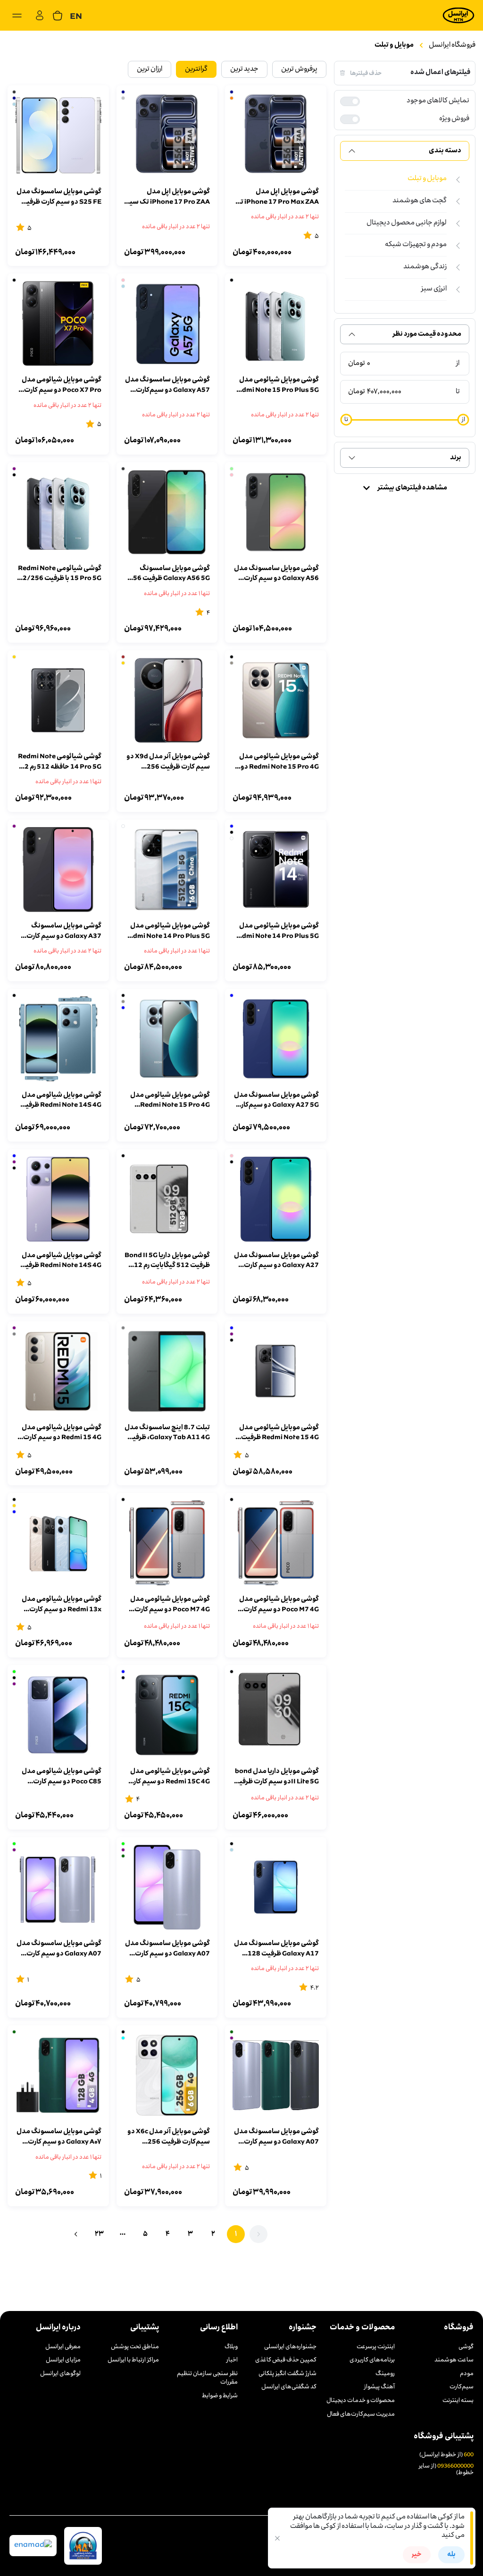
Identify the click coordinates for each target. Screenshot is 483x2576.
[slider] (463, 420)
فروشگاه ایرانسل (452, 45)
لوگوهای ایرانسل (60, 2374)
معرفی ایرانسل (63, 2347)
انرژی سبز (434, 289)
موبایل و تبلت (394, 45)
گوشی (466, 2347)
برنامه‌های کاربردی (372, 2361)
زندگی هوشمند (425, 267)
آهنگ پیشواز (379, 2387)
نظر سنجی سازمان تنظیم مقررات (207, 2379)
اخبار (232, 2361)
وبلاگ (231, 2347)
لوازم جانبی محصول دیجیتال (407, 223)
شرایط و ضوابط (220, 2396)
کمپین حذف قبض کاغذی (286, 2361)
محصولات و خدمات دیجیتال (361, 2401)
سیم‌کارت (462, 2387)
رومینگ (385, 2374)
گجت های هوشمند (420, 201)
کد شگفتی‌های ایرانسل (289, 2387)
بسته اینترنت (458, 2401)
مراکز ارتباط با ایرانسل (133, 2361)
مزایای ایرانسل (63, 2361)
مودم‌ (467, 2374)
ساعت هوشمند (454, 2361)
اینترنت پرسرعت (376, 2347)
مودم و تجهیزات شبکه (416, 245)
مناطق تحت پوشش (135, 2347)
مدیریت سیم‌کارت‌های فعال (361, 2415)
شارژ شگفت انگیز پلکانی (287, 2374)
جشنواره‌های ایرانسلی (290, 2347)
